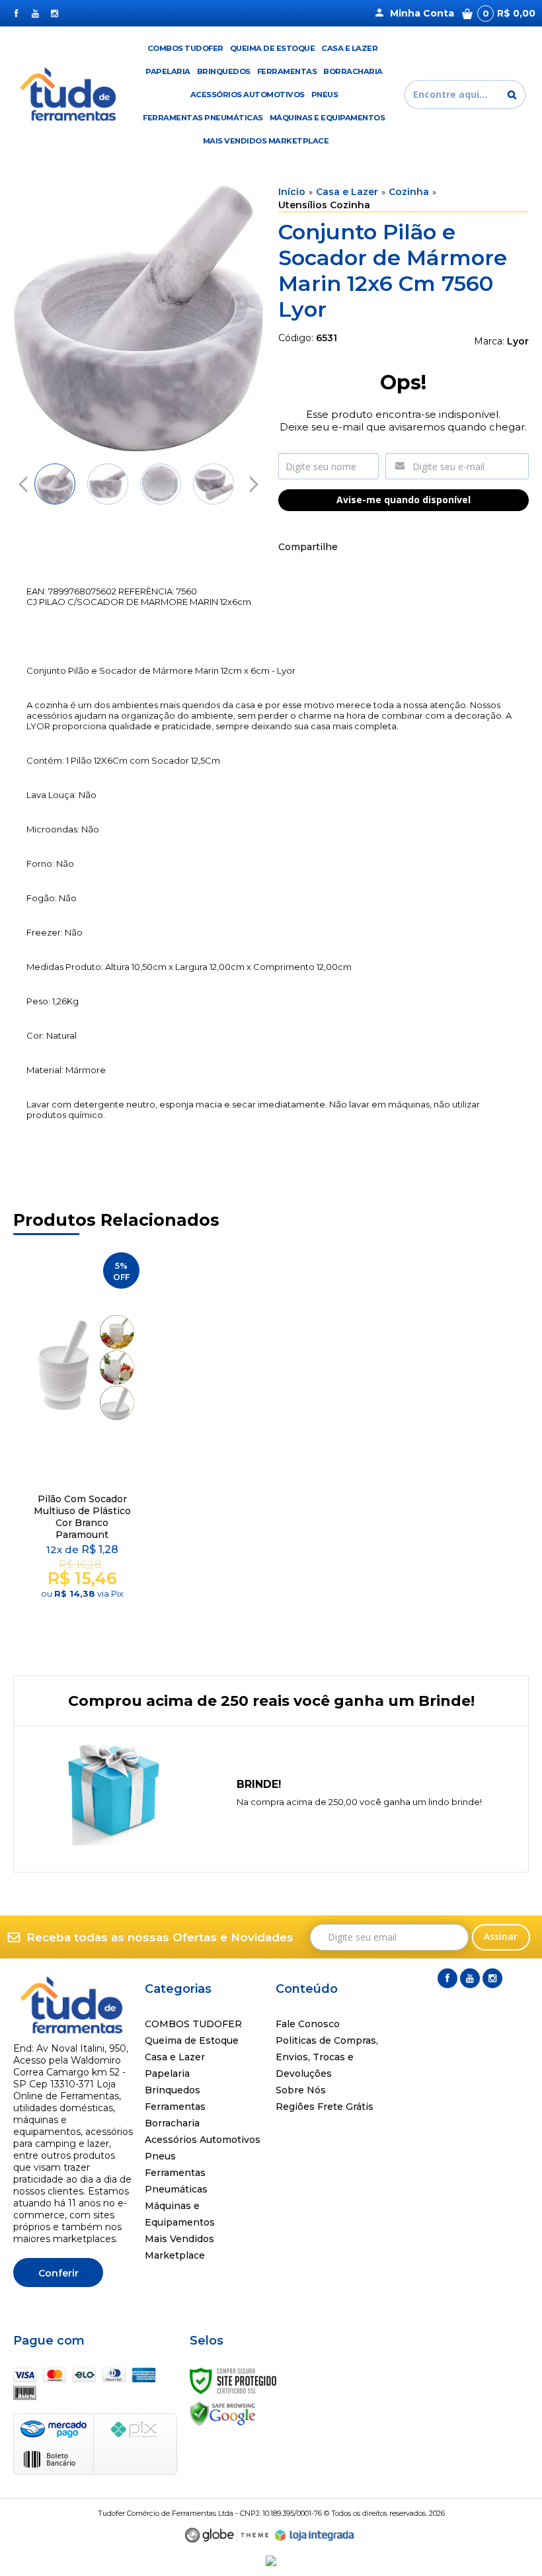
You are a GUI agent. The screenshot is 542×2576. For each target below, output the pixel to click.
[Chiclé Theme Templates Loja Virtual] (227, 2535)
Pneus (160, 2156)
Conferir (58, 2273)
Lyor (518, 341)
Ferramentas (175, 2107)
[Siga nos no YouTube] (470, 1978)
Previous (23, 484)
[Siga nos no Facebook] (16, 13)
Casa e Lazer (347, 192)
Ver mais (84, 1612)
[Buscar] (512, 95)
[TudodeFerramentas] (70, 95)
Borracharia (172, 2123)
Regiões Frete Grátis (325, 2107)
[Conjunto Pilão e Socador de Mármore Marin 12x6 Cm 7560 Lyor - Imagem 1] (55, 484)
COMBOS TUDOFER (193, 2024)
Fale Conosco (308, 2024)
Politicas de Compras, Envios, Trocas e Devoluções (327, 2057)
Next (254, 479)
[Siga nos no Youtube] (35, 13)
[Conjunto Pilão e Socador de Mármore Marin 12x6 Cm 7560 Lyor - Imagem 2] (108, 484)
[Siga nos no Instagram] (55, 13)
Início (292, 192)
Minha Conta (422, 13)
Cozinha (409, 192)
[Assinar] (501, 1937)
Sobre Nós (301, 2090)
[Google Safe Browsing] (223, 2413)
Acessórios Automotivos (203, 2140)
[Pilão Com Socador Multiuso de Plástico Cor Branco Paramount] (82, 1442)
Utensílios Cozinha (324, 205)
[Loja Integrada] (315, 2536)
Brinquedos (173, 2090)
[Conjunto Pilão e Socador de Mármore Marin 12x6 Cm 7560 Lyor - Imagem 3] (161, 484)
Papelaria (167, 2073)
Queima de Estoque (192, 2040)
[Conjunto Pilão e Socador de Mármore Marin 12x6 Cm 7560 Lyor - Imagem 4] (213, 484)
